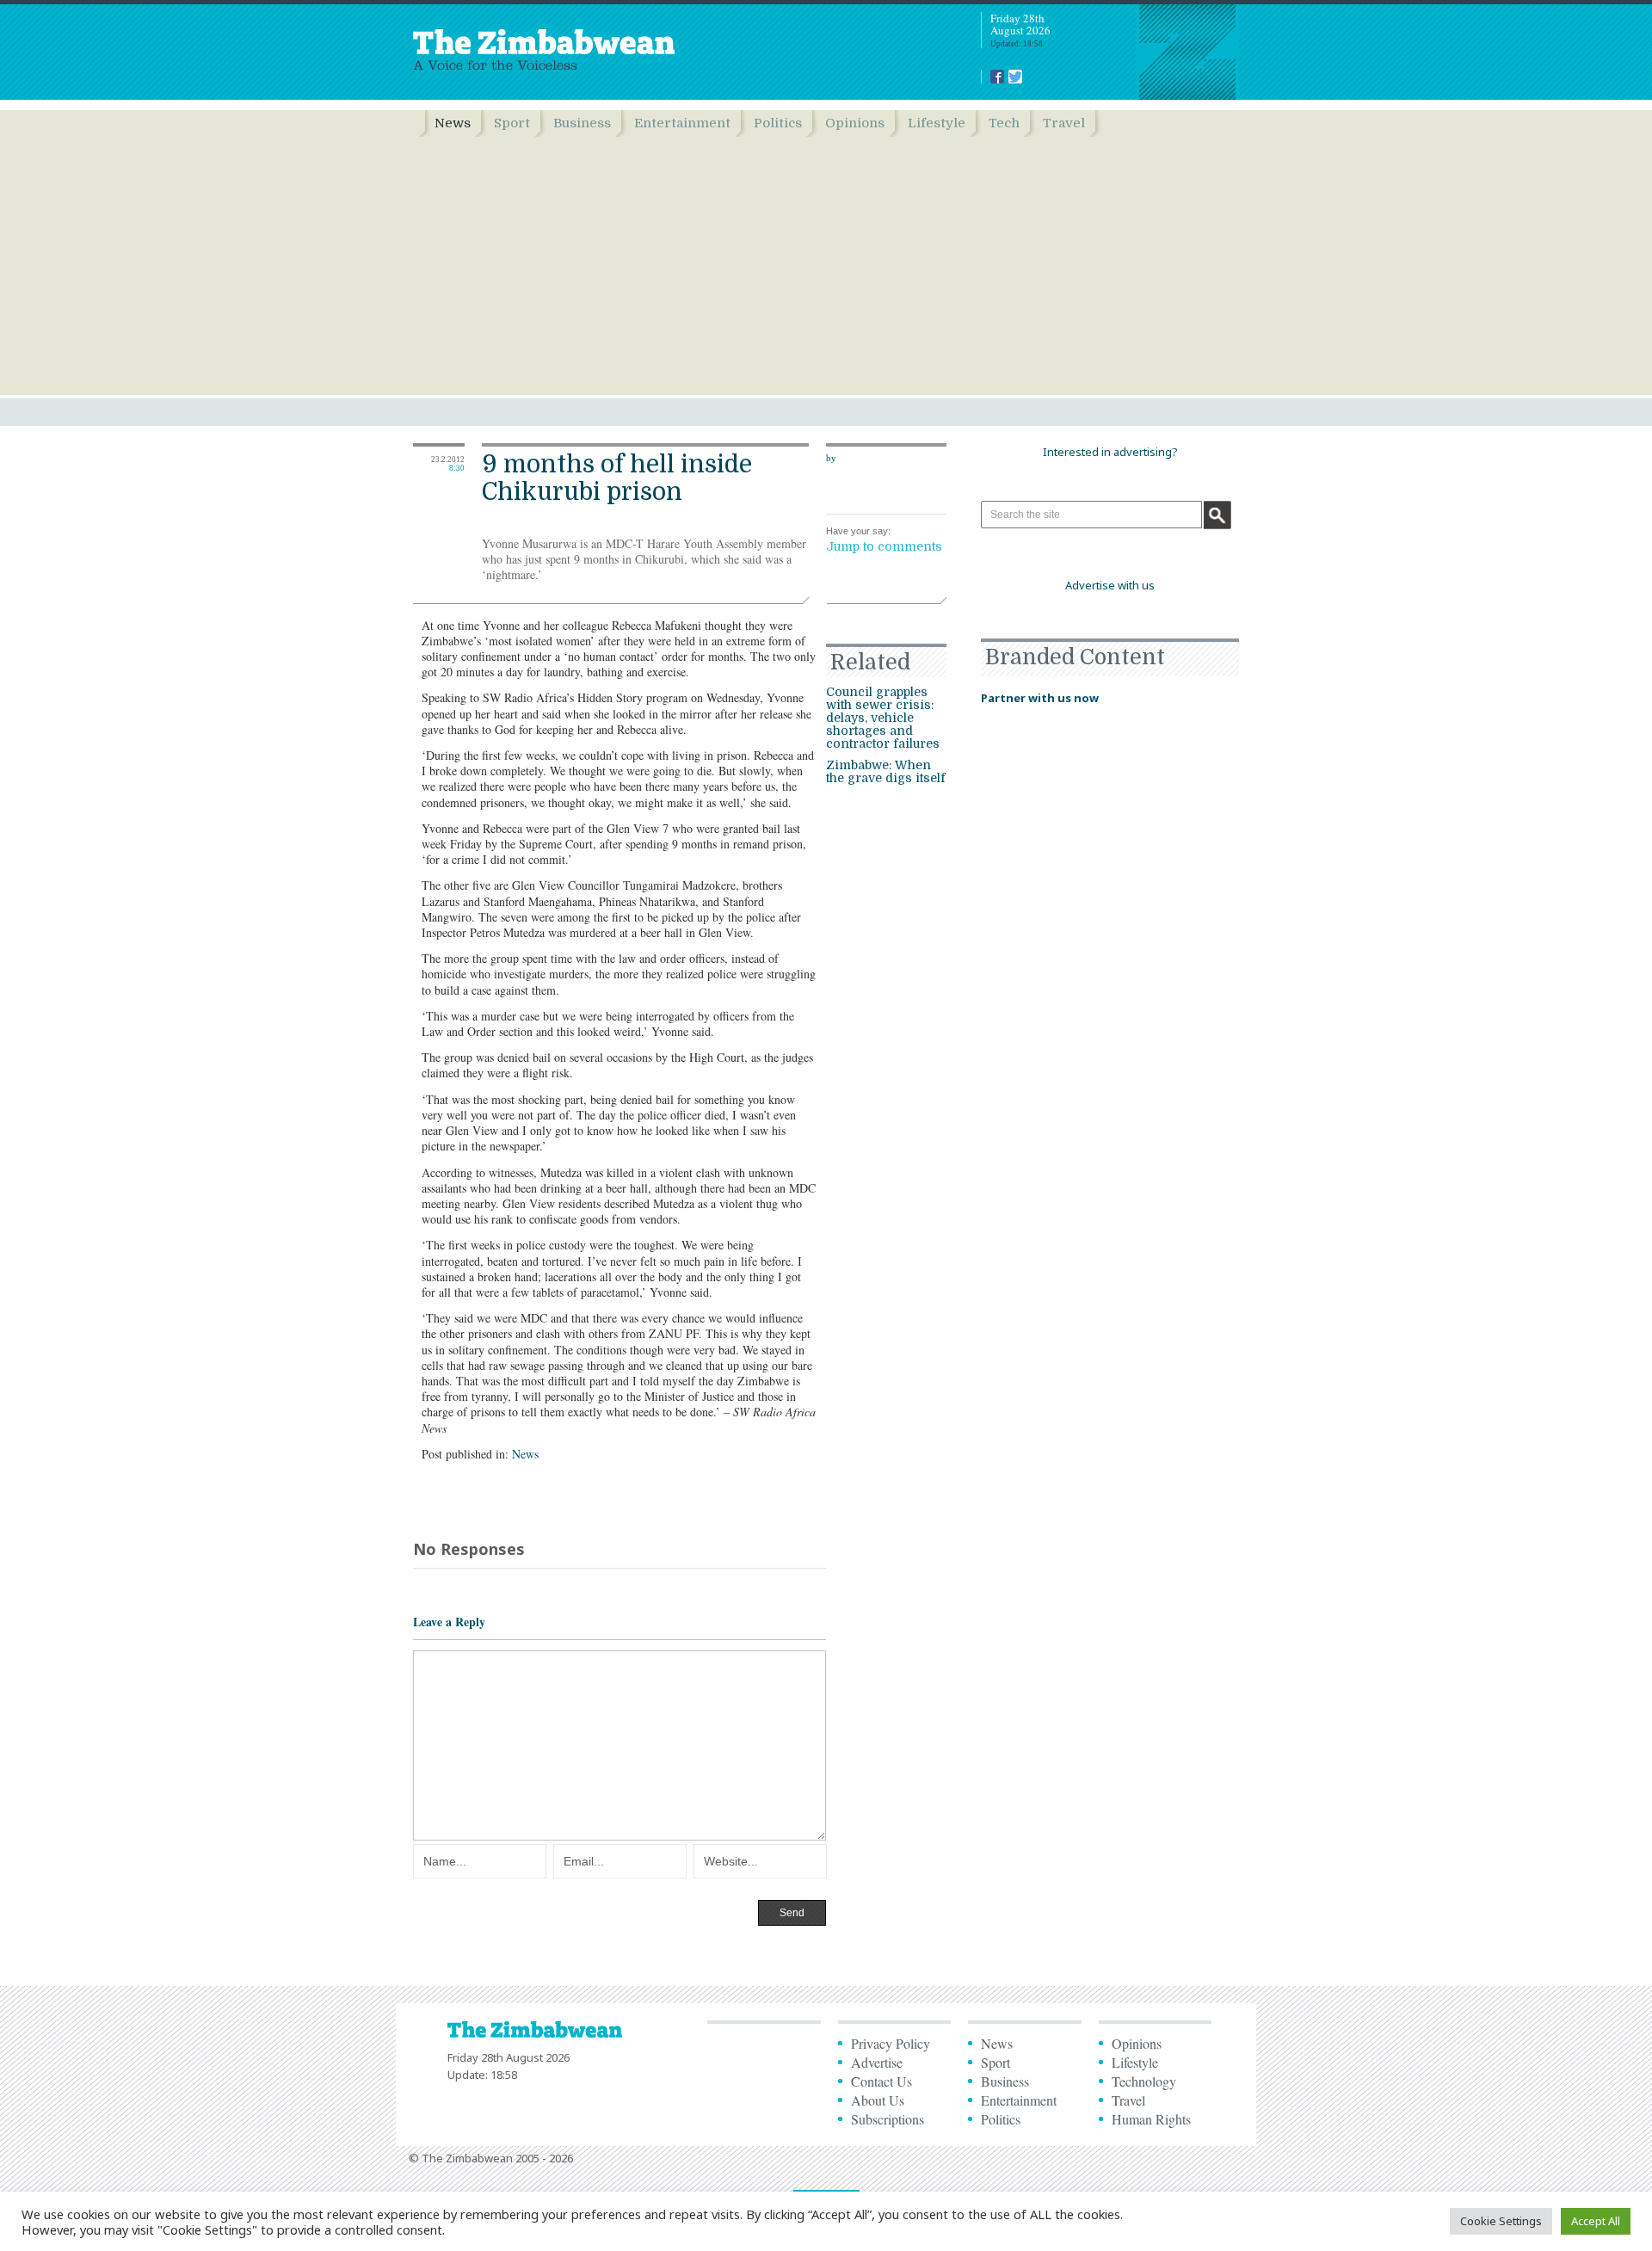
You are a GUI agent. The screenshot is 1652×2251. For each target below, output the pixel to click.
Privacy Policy (891, 2043)
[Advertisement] (826, 266)
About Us (878, 2100)
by (831, 458)
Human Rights (1151, 2119)
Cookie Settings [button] (1501, 2221)
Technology (1144, 2081)
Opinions (855, 123)
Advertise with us (1110, 585)
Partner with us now (1040, 698)
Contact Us (881, 2081)
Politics (778, 123)
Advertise (877, 2062)
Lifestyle (937, 123)
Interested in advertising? (1110, 452)
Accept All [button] (1596, 2221)
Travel (1064, 123)
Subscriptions (888, 2119)
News (453, 123)
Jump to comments (884, 546)
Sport (512, 123)
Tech (1004, 123)
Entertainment (682, 123)
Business (582, 123)
